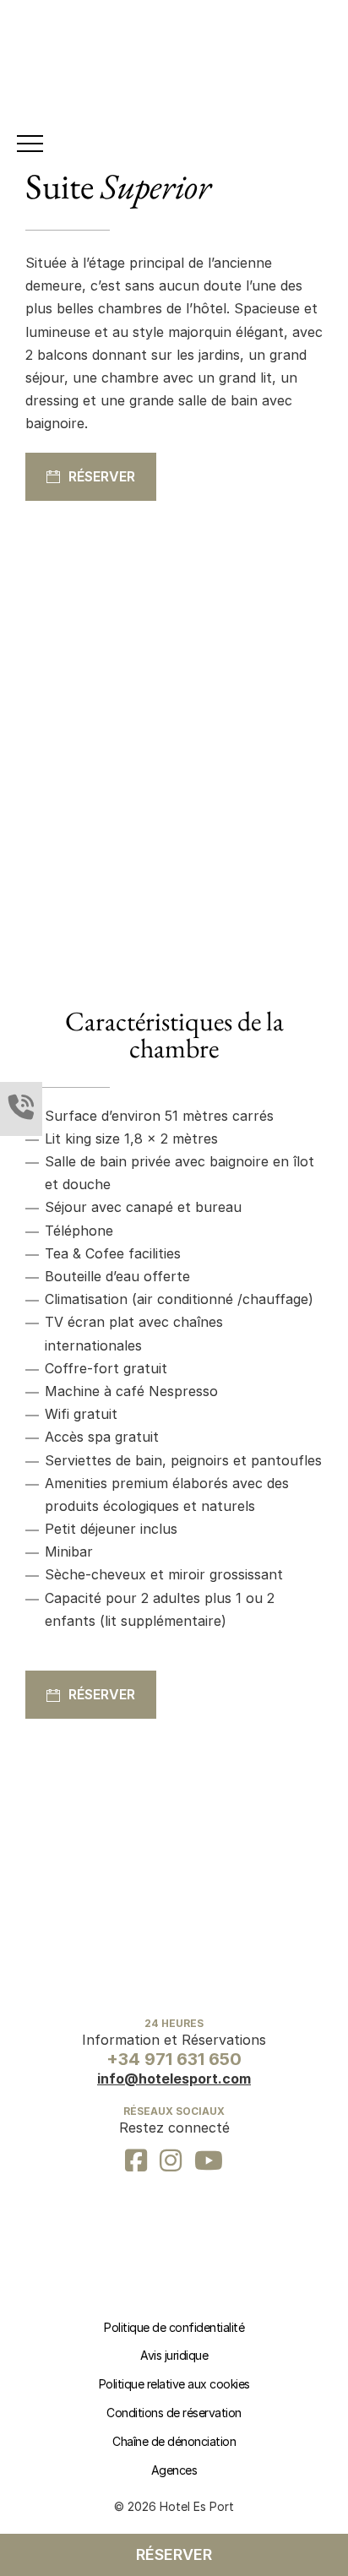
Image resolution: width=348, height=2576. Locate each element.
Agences (174, 2470)
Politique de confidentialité (174, 2327)
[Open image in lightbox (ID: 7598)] (223, 733)
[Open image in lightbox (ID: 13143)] (75, 733)
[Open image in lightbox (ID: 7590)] (125, 733)
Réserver (102, 476)
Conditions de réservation (174, 2413)
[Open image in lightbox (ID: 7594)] (273, 733)
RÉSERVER (174, 2554)
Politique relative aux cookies (174, 2384)
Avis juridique (174, 2355)
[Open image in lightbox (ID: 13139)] (174, 733)
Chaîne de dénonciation (174, 2441)
